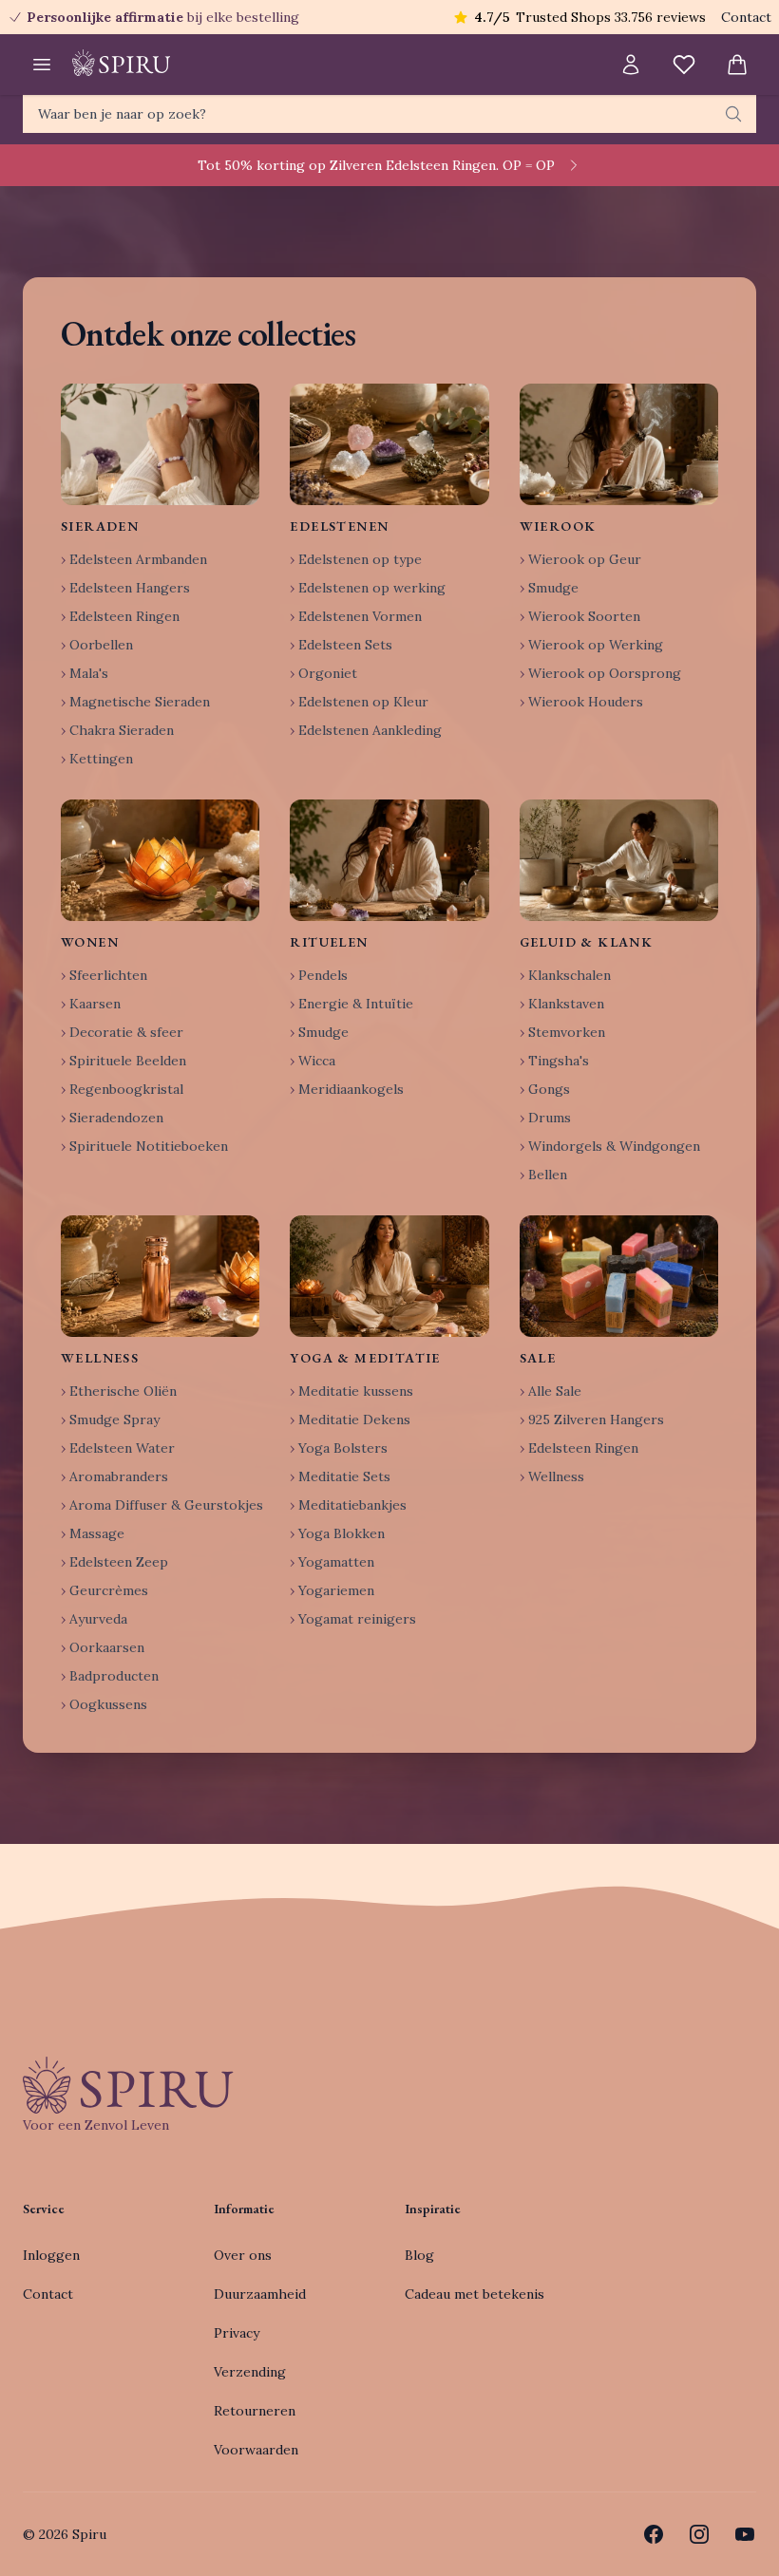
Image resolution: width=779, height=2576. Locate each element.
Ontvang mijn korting (513, 1366)
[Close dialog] (736, 1075)
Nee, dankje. (513, 1424)
